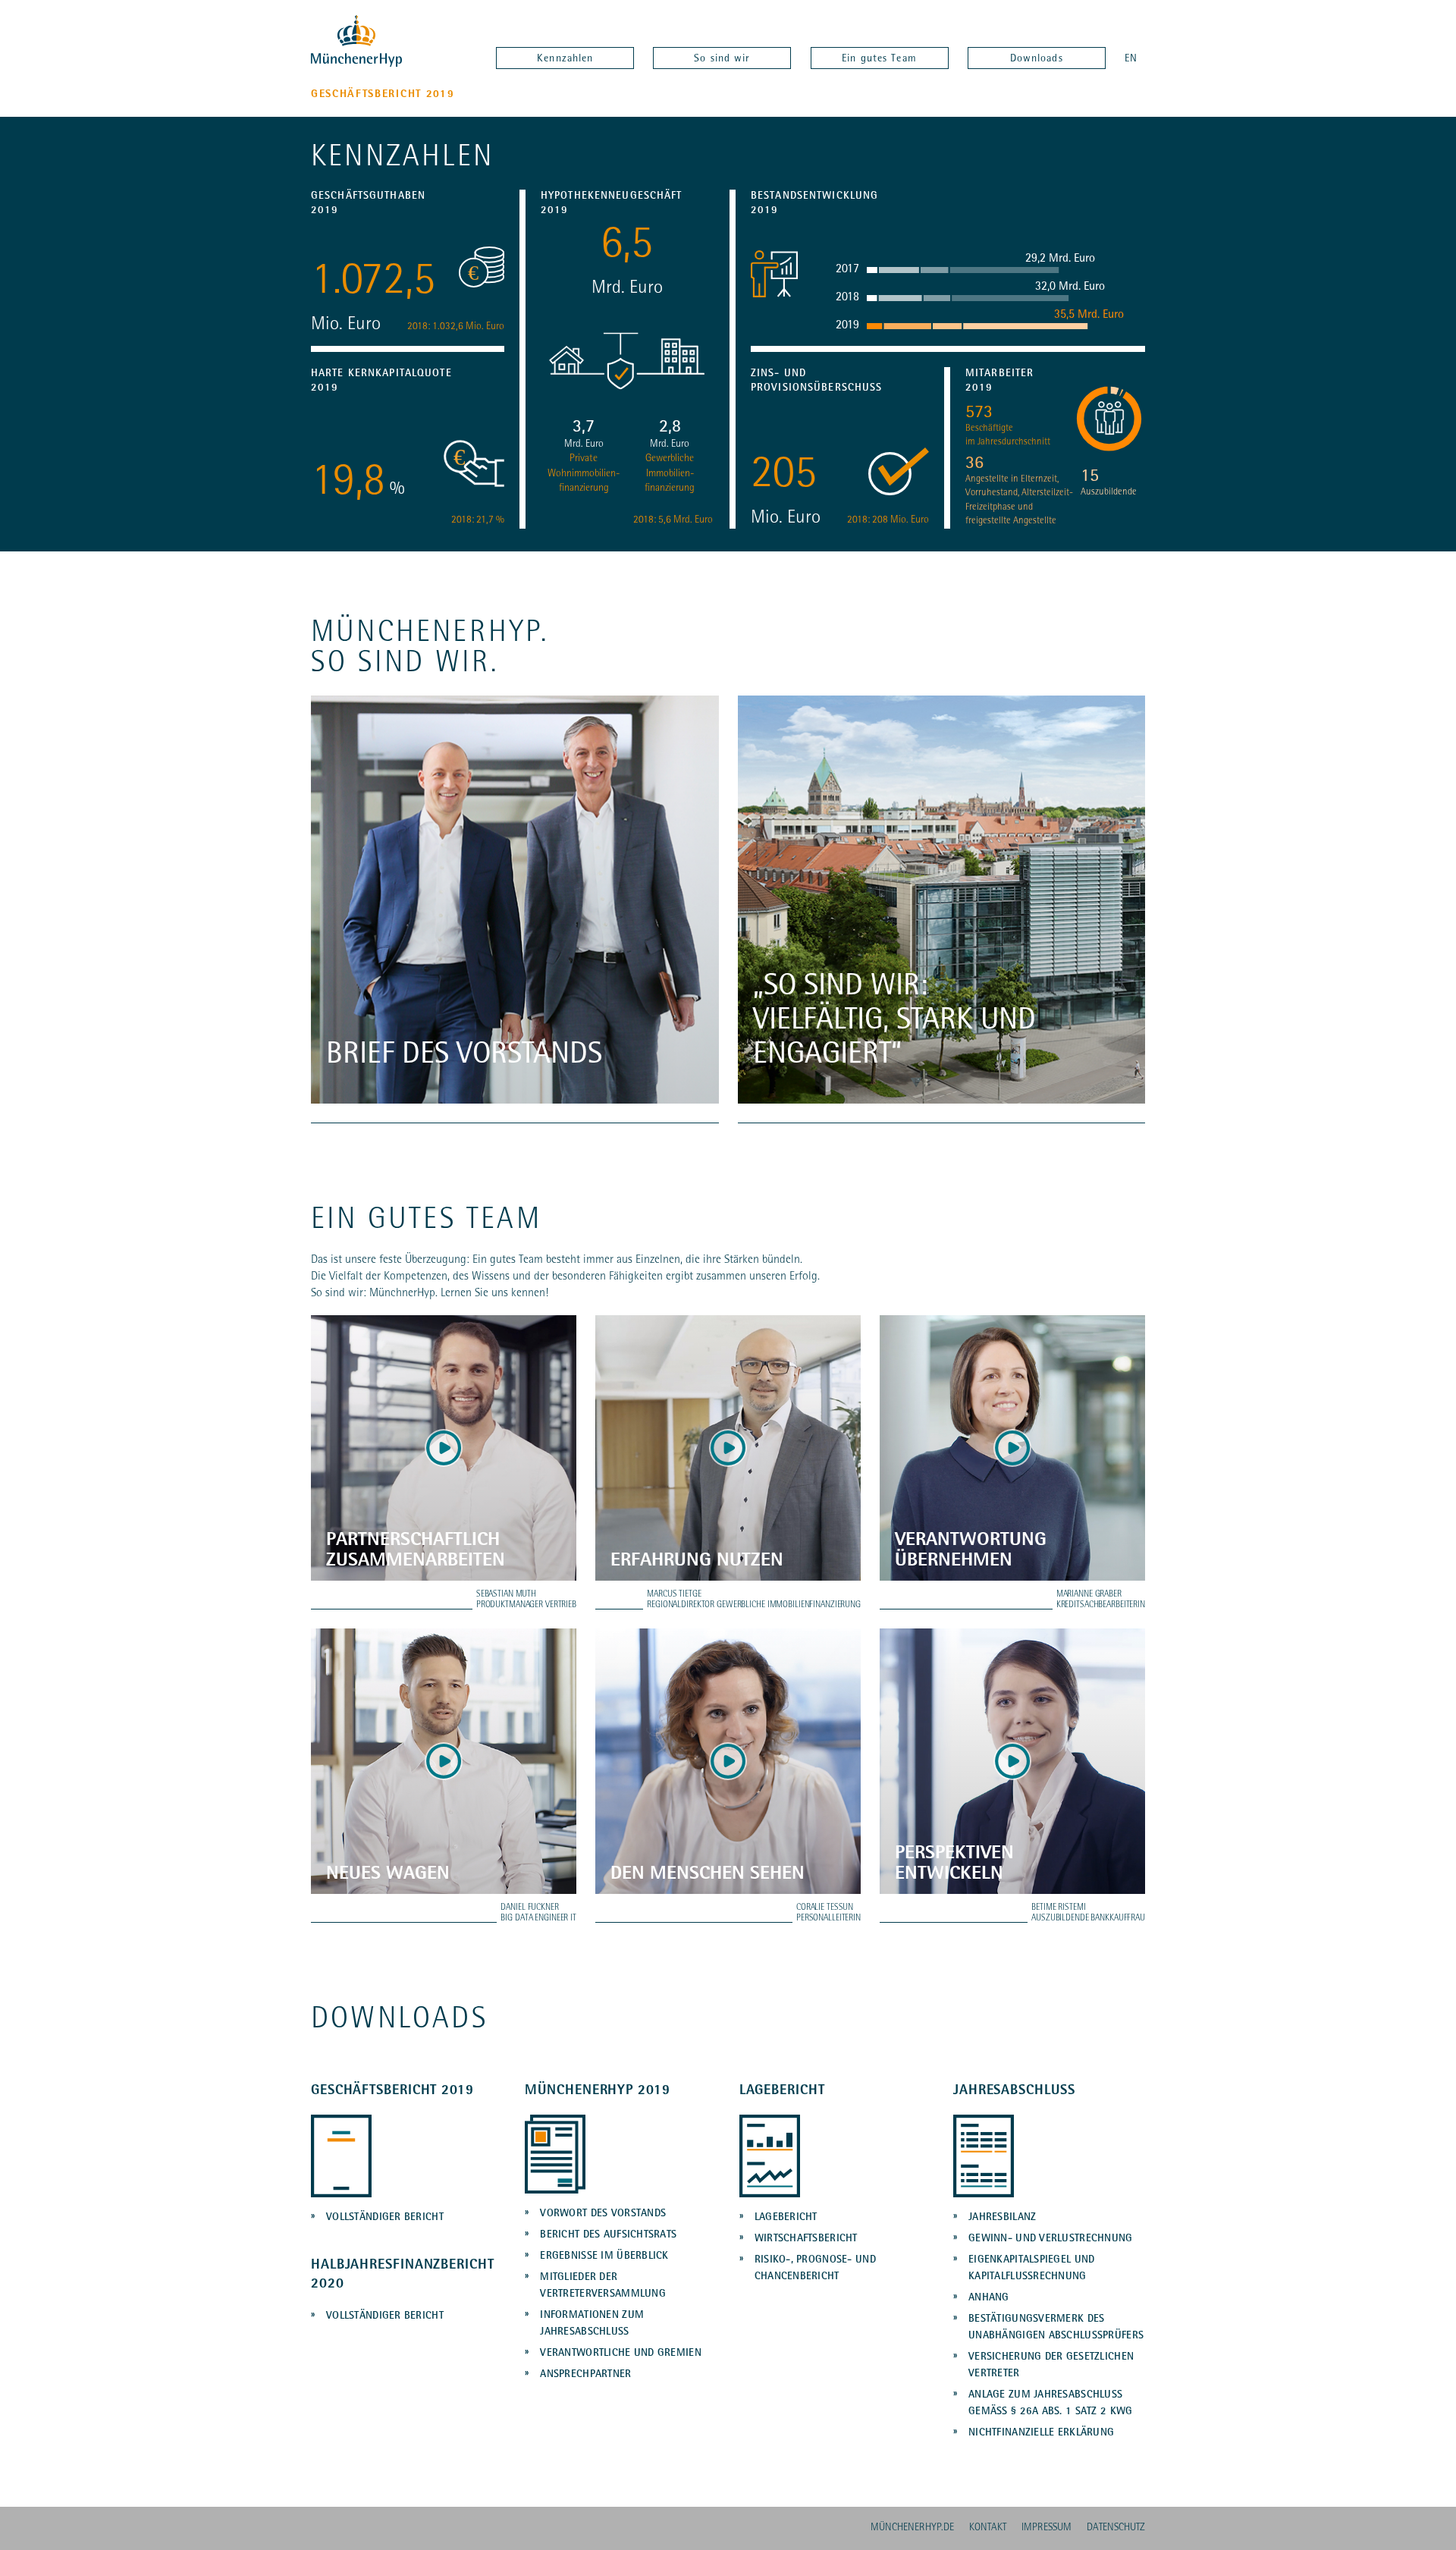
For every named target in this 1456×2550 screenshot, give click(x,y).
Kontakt (988, 2528)
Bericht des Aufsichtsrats (608, 2235)
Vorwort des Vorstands (603, 2214)
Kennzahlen (565, 59)
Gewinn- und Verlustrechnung (1051, 2239)
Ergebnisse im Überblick (604, 2256)
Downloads (1037, 59)
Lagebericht (786, 2218)
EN (1131, 59)
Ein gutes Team (879, 59)
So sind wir (722, 59)
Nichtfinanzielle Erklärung (1041, 2433)
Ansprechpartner (585, 2375)
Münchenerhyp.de (912, 2528)
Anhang (989, 2298)
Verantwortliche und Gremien (621, 2354)
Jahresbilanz (1002, 2218)
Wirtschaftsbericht (806, 2239)
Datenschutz (1116, 2528)
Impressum (1046, 2528)
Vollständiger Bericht (385, 2218)
